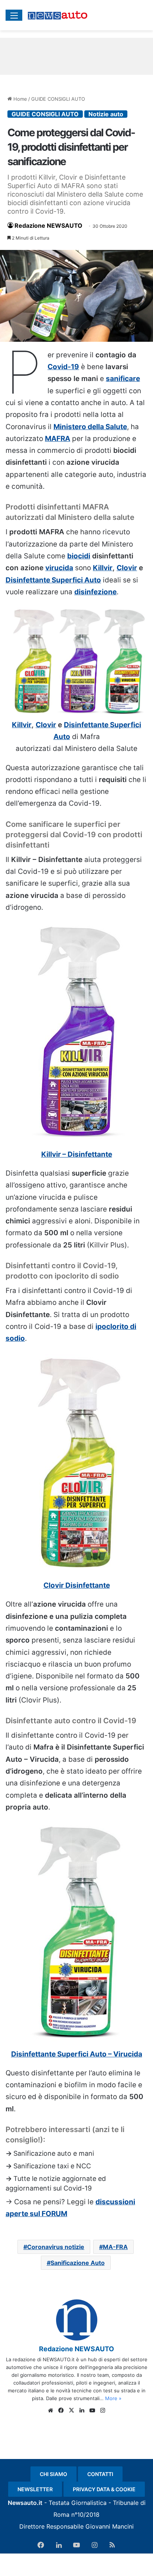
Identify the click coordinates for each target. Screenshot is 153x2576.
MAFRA (58, 439)
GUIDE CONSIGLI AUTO (58, 99)
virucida (59, 568)
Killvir (103, 568)
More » (113, 2398)
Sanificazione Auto (78, 2263)
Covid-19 (63, 367)
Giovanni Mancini (110, 2526)
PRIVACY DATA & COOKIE (104, 2489)
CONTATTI (100, 2474)
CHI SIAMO (53, 2474)
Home (19, 99)
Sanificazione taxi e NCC (52, 2166)
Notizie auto (106, 114)
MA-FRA (115, 2247)
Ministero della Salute (90, 427)
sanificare (123, 379)
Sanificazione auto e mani (54, 2153)
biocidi (79, 556)
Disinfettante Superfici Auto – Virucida (77, 2054)
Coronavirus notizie (56, 2247)
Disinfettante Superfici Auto (53, 580)
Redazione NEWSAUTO (48, 225)
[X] (71, 2410)
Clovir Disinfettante (77, 1585)
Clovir (127, 568)
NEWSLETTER (35, 2489)
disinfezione (95, 592)
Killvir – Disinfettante (77, 1154)
